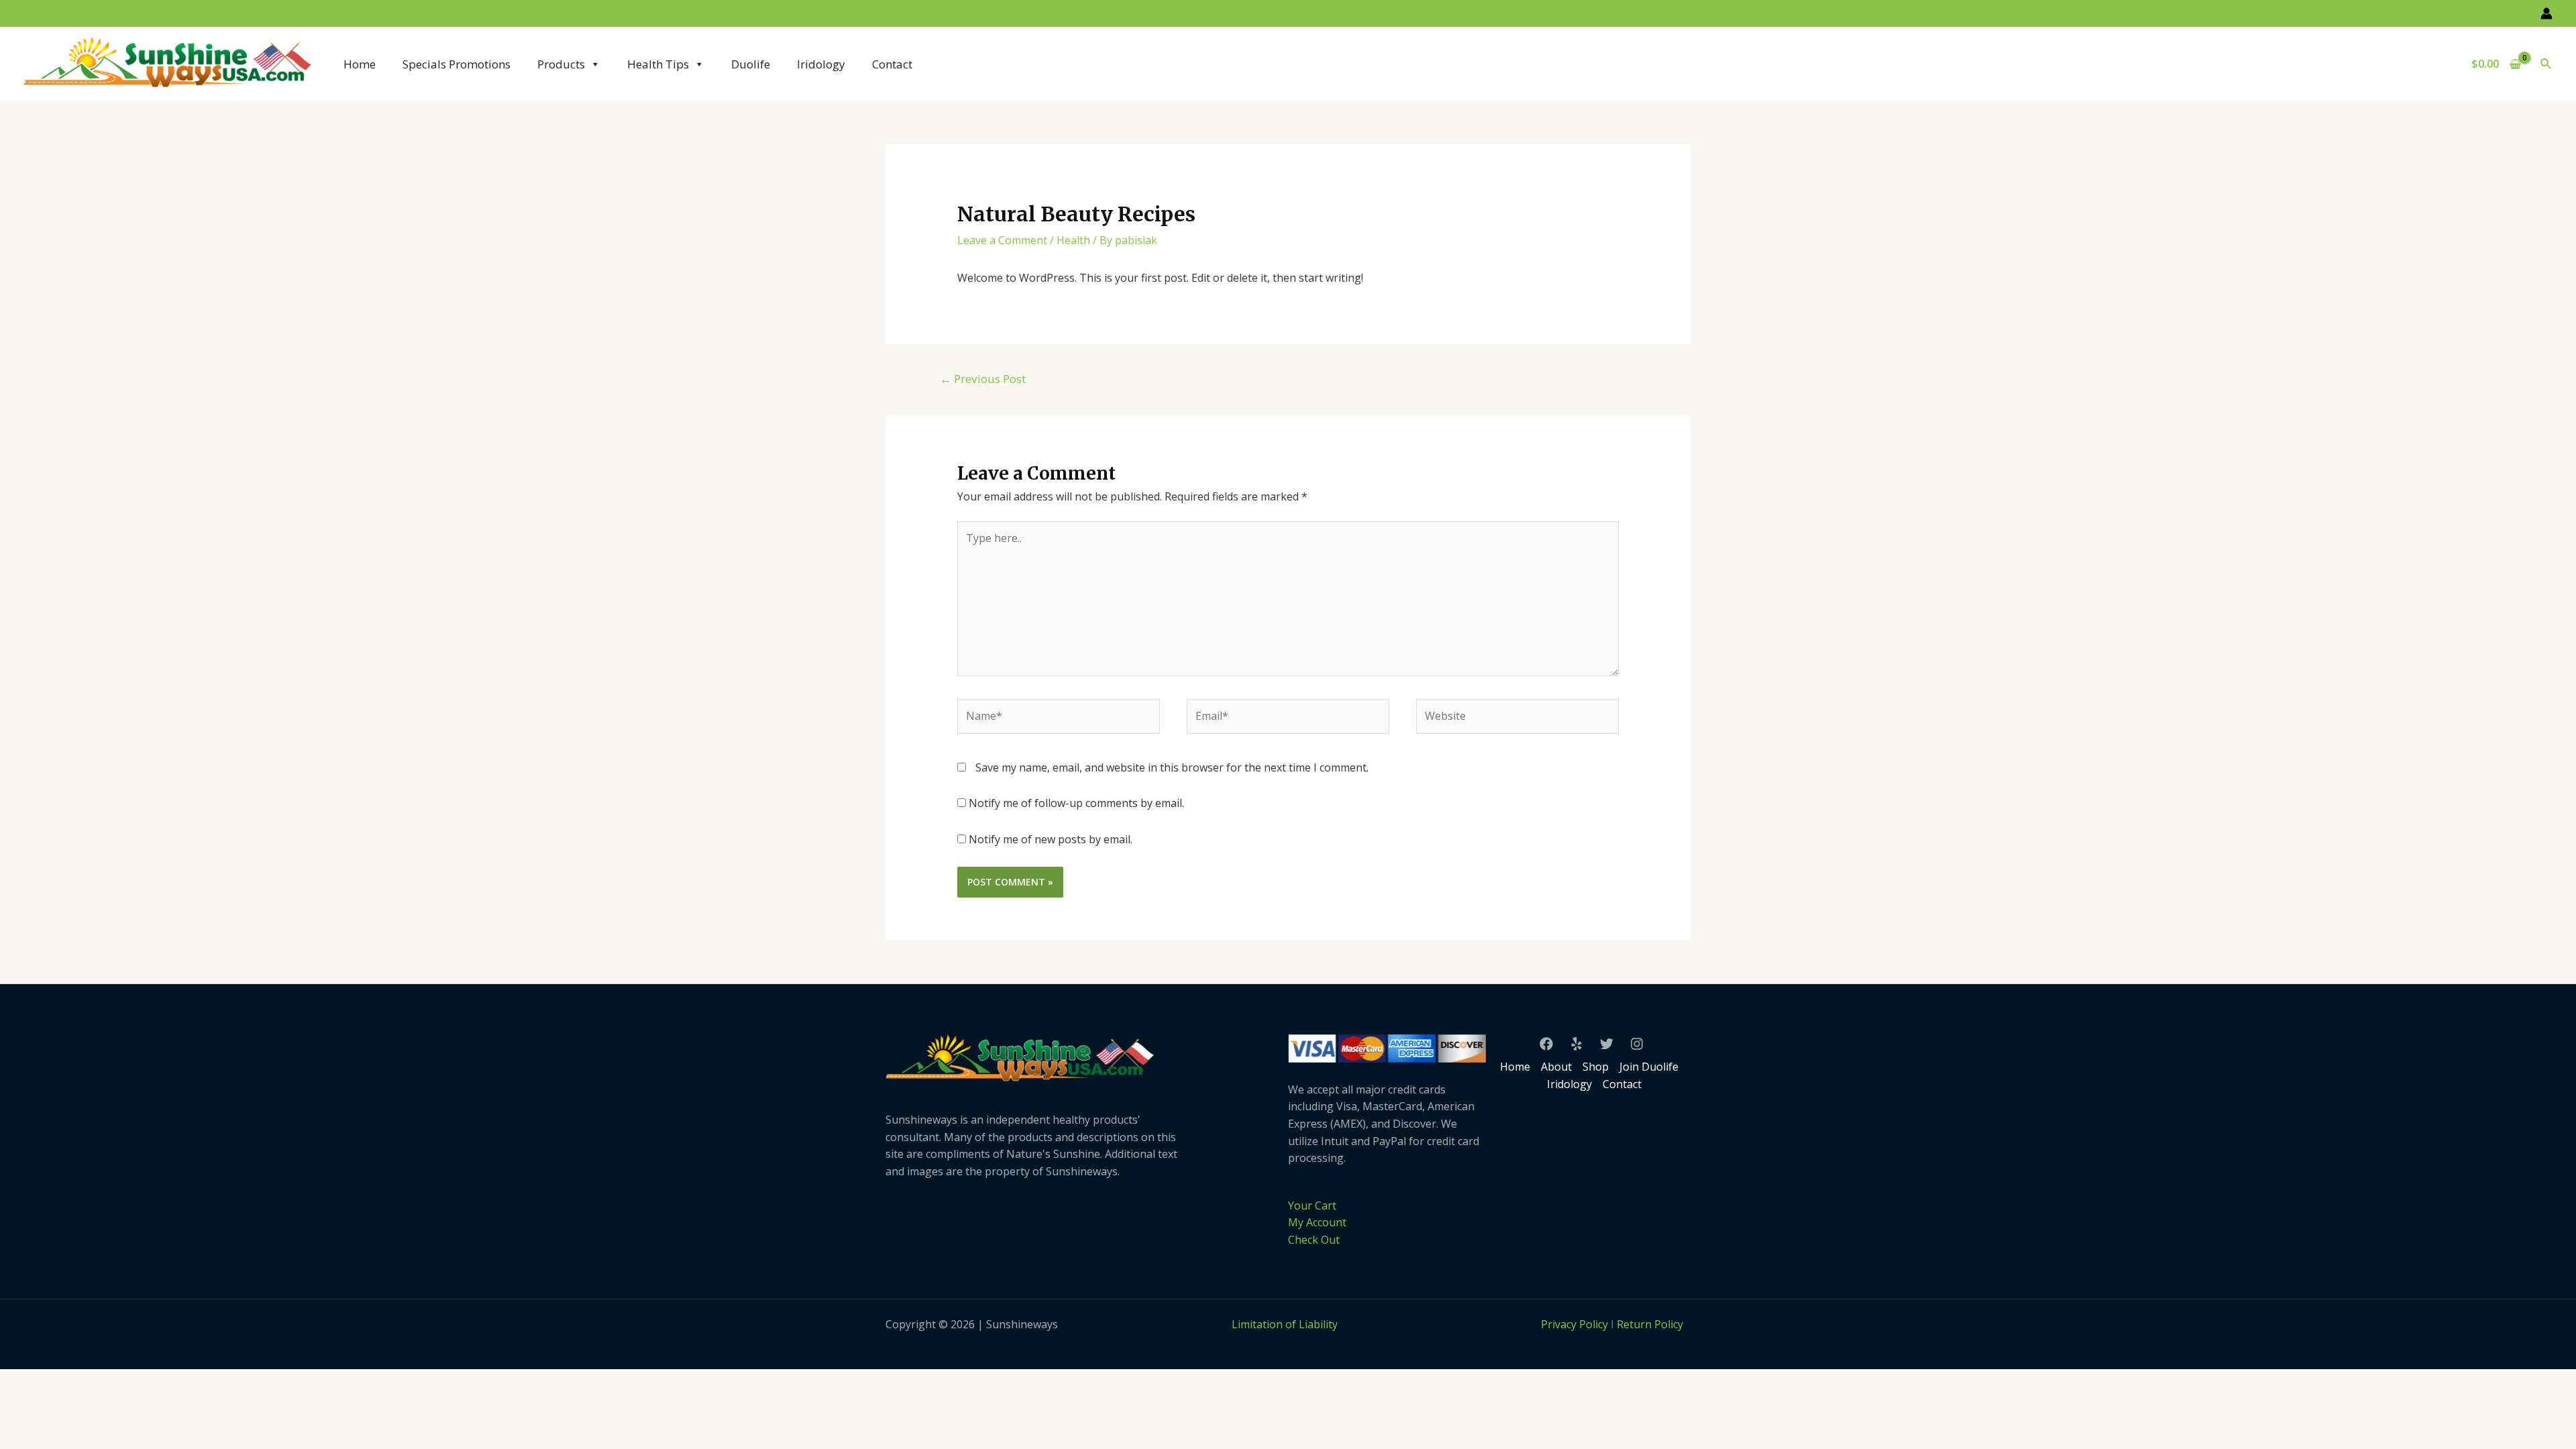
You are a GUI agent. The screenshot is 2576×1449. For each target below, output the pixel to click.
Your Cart (1312, 1205)
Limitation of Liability (1285, 1324)
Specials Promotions (457, 64)
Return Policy (1650, 1324)
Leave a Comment (1002, 240)
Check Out (1314, 1240)
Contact (892, 64)
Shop (1596, 1067)
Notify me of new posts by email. (1051, 839)
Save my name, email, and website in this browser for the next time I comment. (1172, 767)
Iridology (821, 64)
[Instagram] (1637, 1044)
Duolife (751, 64)
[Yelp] (1576, 1044)
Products (561, 64)
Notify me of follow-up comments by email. (1076, 803)
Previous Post (983, 379)
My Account (1317, 1222)
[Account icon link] (2546, 13)
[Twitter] (1607, 1044)
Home (360, 64)
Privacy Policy (1574, 1324)
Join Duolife (1649, 1067)
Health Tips (658, 64)
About (1556, 1067)
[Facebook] (1546, 1044)
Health (1073, 240)
